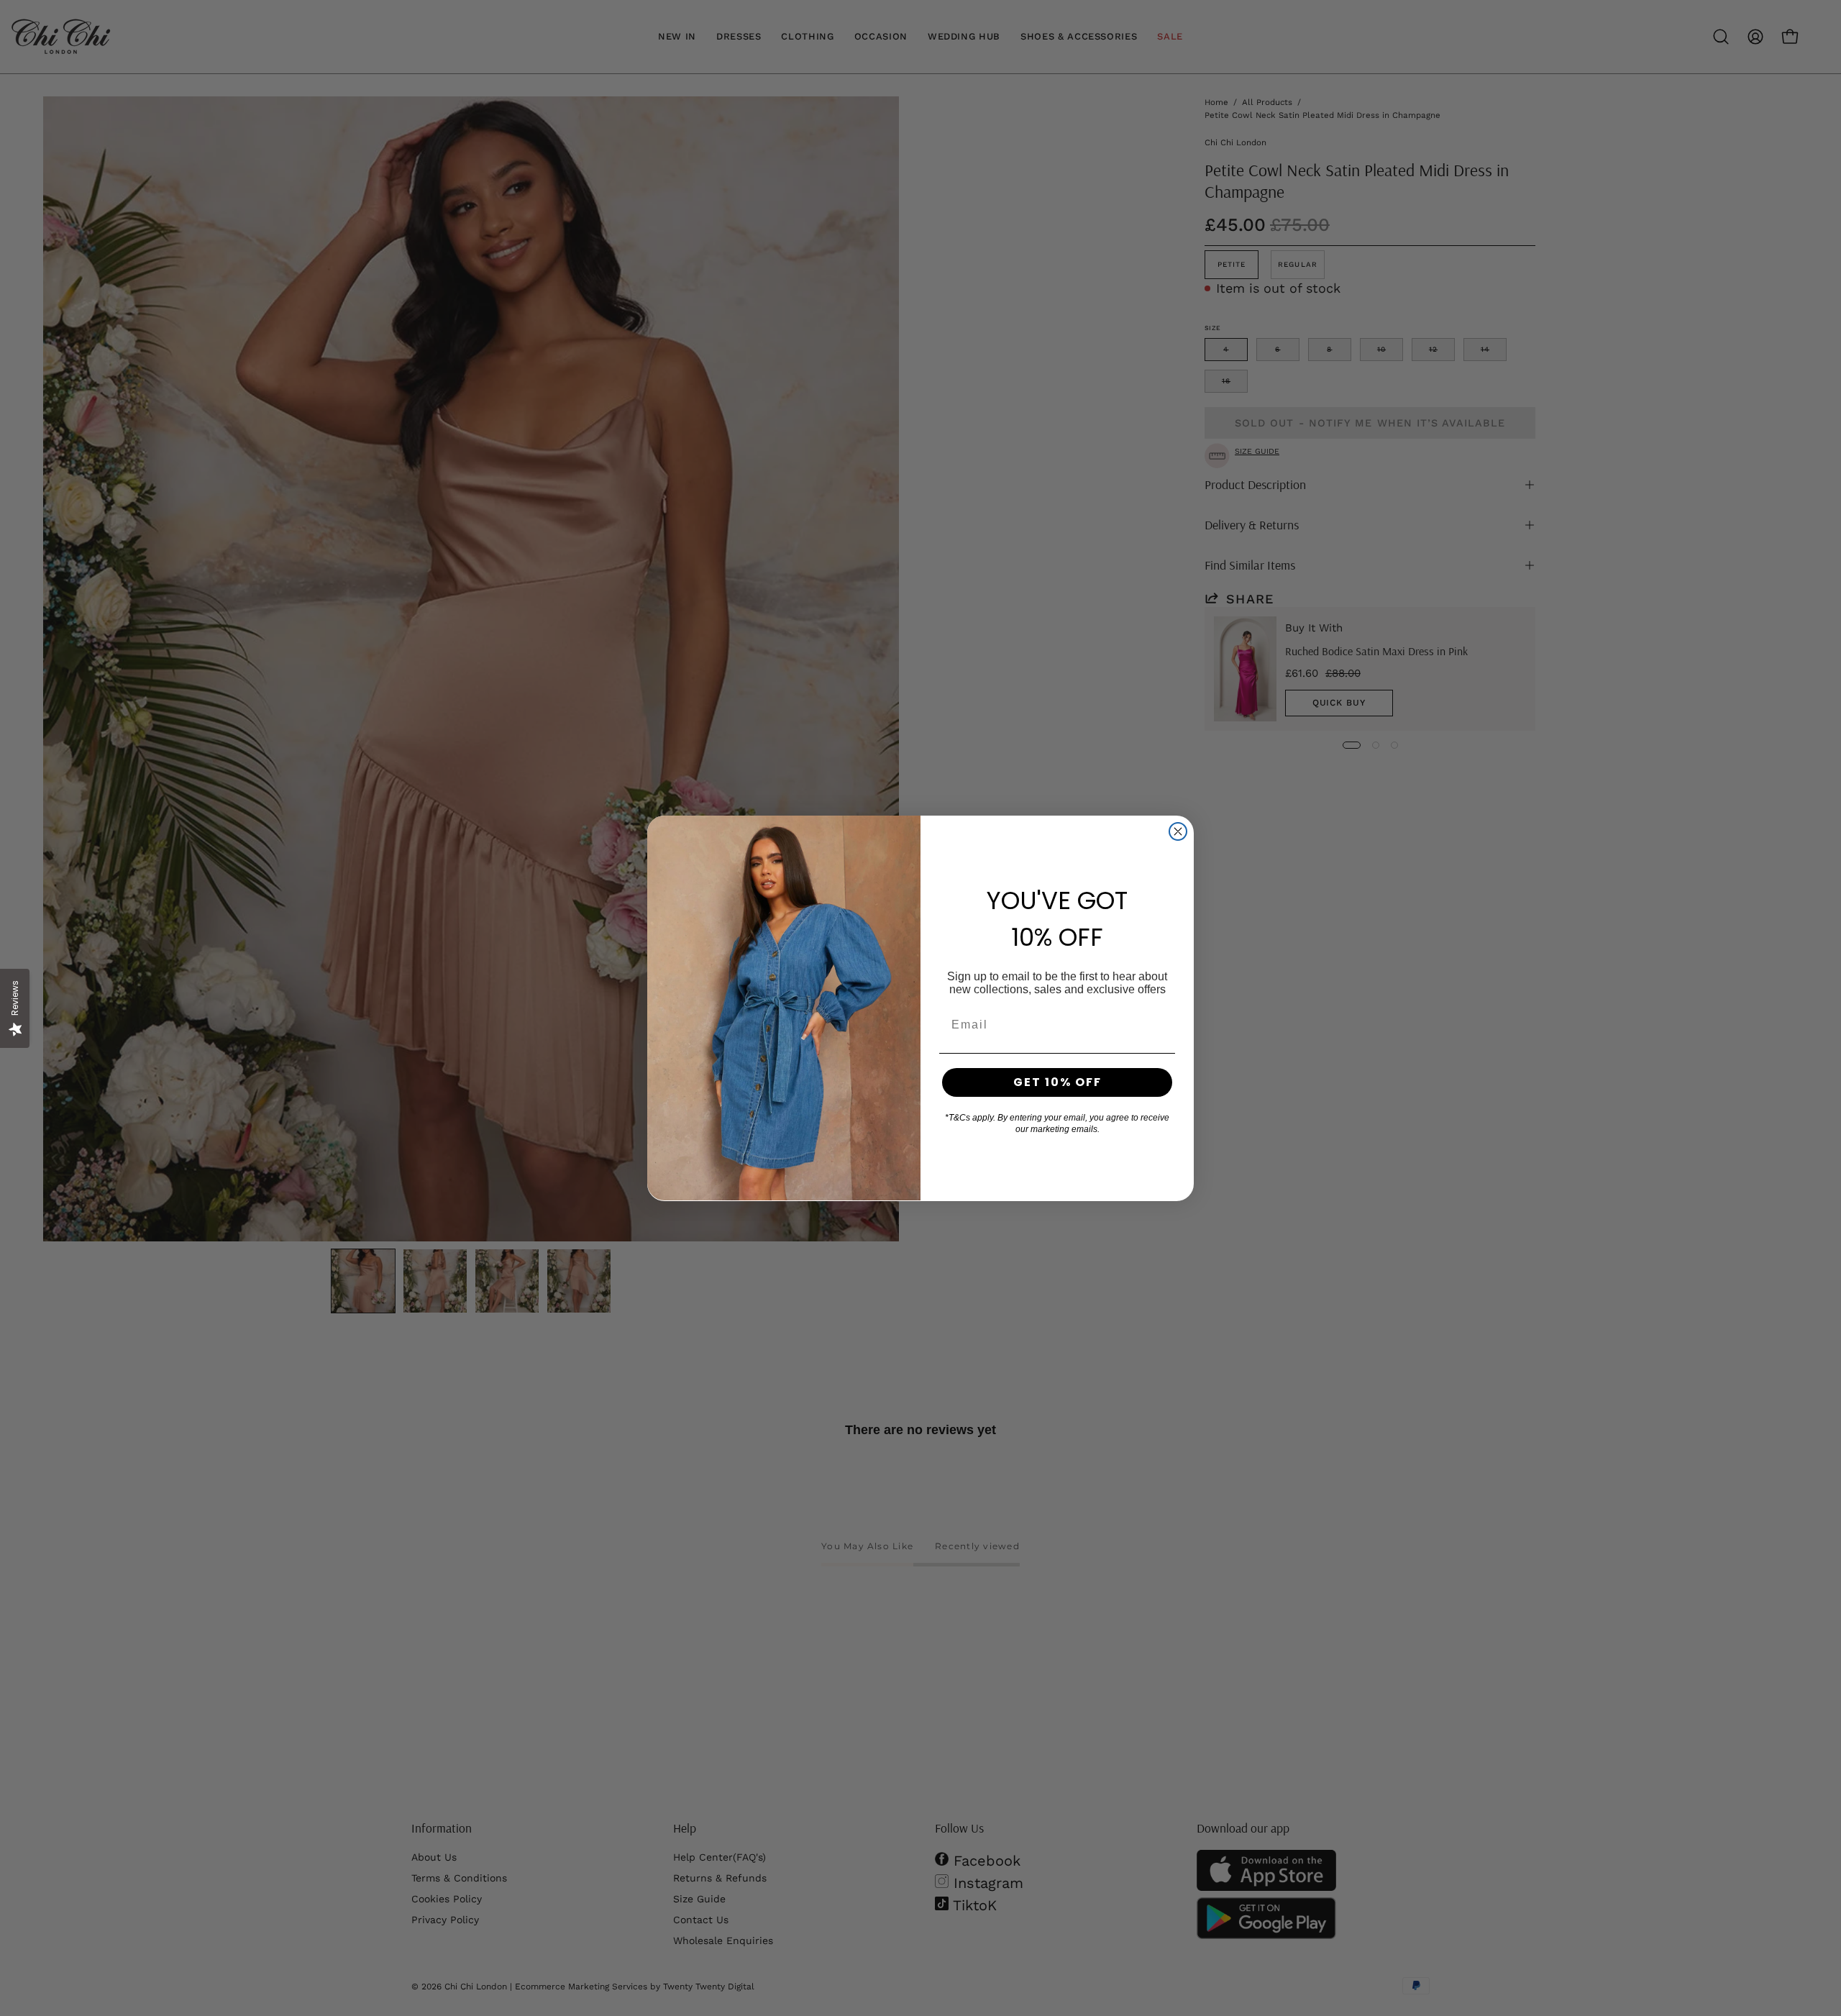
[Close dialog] (1178, 831)
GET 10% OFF (1057, 1082)
